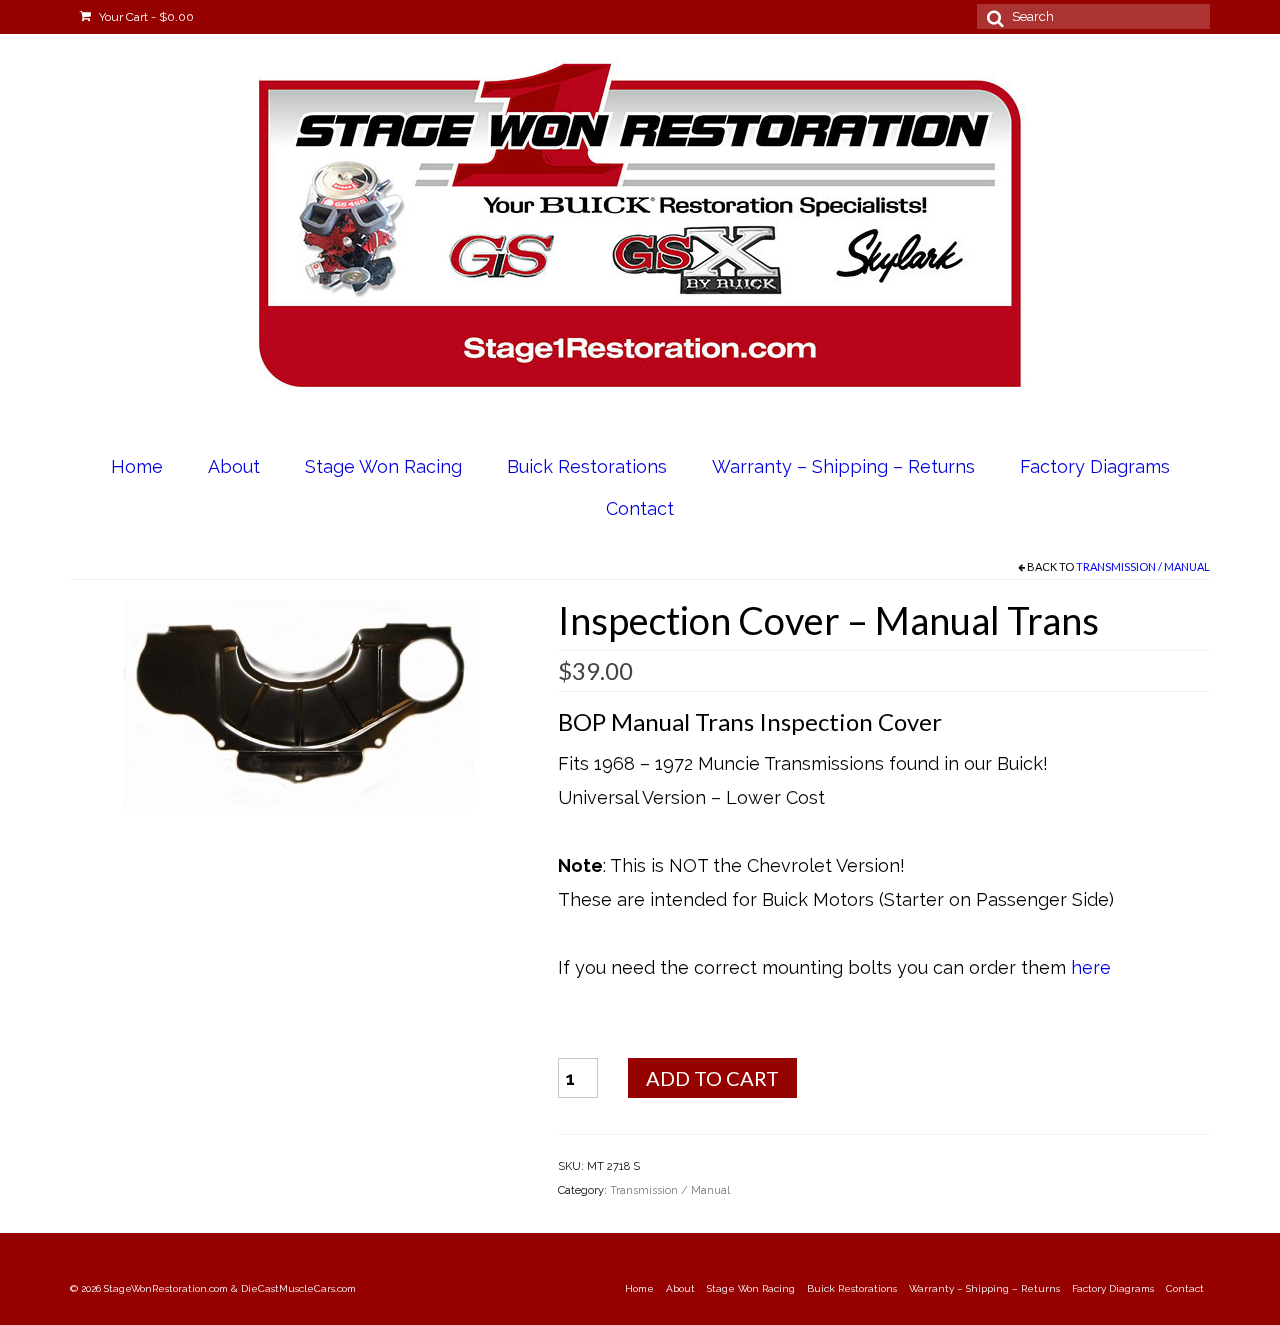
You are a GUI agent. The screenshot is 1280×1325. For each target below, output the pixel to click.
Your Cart (145, 17)
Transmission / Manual (1143, 566)
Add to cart (712, 1078)
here (1091, 967)
